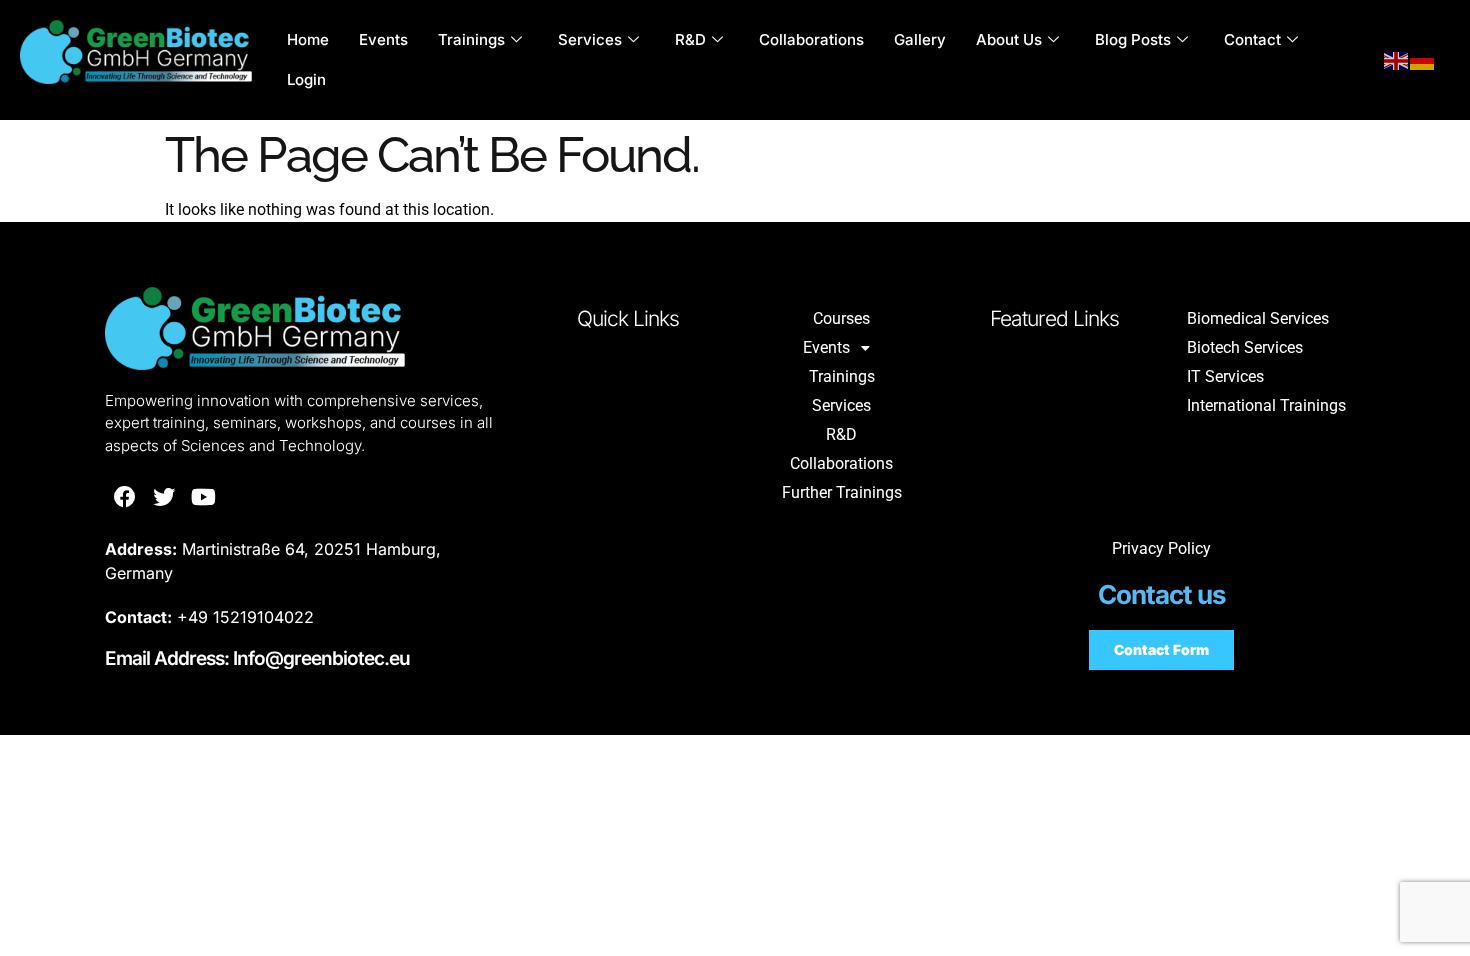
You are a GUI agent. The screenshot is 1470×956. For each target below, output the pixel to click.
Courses (841, 318)
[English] (1397, 60)
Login (306, 79)
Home (308, 39)
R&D (690, 39)
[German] (1423, 60)
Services (590, 39)
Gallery (920, 39)
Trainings (471, 39)
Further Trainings (842, 492)
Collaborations (811, 39)
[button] (841, 348)
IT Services (1225, 376)
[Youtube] (204, 497)
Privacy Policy (1161, 548)
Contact (1252, 39)
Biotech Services (1245, 347)
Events (383, 39)
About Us (1009, 39)
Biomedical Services (1258, 318)
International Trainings (1266, 405)
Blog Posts (1133, 39)
